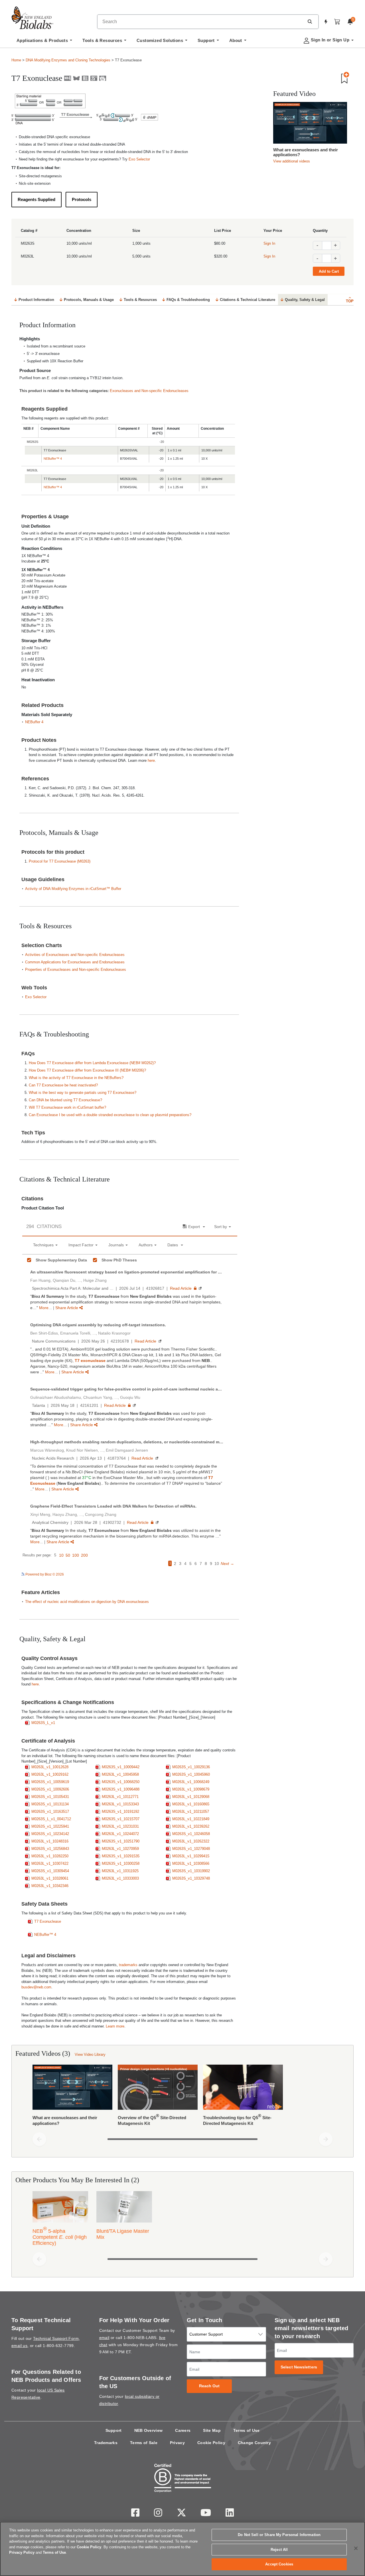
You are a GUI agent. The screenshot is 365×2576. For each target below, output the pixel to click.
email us (19, 2346)
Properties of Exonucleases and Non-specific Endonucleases (76, 969)
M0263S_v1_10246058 (191, 1834)
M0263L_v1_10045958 (120, 1774)
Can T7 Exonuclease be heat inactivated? (63, 1085)
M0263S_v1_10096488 (121, 1789)
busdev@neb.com (36, 1987)
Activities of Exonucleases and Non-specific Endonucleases (75, 955)
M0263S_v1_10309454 (50, 1871)
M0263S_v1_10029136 (191, 1767)
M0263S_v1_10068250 (121, 1782)
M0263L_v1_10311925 (120, 1871)
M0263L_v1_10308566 (191, 1863)
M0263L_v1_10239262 (191, 1826)
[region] (182, 2549)
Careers (183, 2430)
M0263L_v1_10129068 (191, 1797)
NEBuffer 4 (34, 722)
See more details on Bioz (218, 1574)
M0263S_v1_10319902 (191, 1871)
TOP (350, 301)
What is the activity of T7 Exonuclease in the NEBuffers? (76, 1078)
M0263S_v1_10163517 (50, 1812)
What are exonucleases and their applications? (306, 152)
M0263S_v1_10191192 (120, 1812)
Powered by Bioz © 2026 (44, 1574)
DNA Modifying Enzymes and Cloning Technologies (68, 60)
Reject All (279, 2550)
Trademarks (106, 2443)
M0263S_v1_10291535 (121, 1856)
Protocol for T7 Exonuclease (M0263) (60, 861)
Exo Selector (139, 159)
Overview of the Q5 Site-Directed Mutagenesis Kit (152, 2120)
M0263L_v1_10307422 (50, 1863)
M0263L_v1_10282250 (50, 1856)
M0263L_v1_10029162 (50, 1774)
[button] (310, 21)
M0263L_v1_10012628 (50, 1767)
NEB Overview (149, 2430)
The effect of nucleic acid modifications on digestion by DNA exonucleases (87, 1602)
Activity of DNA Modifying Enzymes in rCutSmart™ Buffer (73, 889)
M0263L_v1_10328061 (50, 1878)
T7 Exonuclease (48, 1921)
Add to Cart (329, 271)
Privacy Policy (22, 2552)
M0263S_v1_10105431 (50, 1797)
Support (114, 2430)
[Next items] (326, 2139)
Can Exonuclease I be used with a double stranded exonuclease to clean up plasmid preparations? (110, 1115)
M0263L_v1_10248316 (50, 1841)
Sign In (269, 243)
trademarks (128, 1965)
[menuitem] (44, 42)
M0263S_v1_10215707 (121, 1819)
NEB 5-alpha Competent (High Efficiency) (60, 2236)
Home (16, 60)
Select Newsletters (299, 2367)
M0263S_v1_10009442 (121, 1767)
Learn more (115, 2026)
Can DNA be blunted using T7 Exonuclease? (65, 1100)
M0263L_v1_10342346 (50, 1886)
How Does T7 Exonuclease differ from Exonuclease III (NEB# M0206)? (87, 1070)
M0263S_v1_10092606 (50, 1789)
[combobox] (201, 22)
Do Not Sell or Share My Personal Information (279, 2535)
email (104, 2338)
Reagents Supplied (36, 199)
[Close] (356, 2548)
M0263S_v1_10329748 (191, 1878)
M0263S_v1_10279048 (191, 1849)
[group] (182, 2097)
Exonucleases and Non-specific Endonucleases (149, 391)
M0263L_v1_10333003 (120, 1878)
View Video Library (90, 2054)
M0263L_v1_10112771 (120, 1797)
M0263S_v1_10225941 (50, 1826)
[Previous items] (39, 2139)
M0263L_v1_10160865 (191, 1804)
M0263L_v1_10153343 (120, 1804)
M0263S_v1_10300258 (121, 1863)
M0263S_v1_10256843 (50, 1849)
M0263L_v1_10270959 (120, 1849)
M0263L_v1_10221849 (191, 1819)
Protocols (82, 199)
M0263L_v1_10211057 (191, 1812)
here (151, 760)
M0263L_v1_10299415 (191, 1856)
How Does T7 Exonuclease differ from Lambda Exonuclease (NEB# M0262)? (92, 1063)
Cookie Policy (211, 2443)
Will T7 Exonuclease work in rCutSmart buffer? (67, 1107)
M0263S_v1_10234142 (50, 1834)
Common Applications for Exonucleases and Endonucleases (75, 962)
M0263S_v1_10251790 (121, 1841)
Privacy (177, 2443)
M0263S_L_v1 (43, 1723)
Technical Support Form (56, 2338)
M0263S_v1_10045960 (191, 1774)
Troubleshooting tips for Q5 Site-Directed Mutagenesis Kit (237, 2120)
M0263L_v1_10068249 (191, 1782)
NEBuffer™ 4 (53, 459)
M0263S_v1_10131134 (50, 1804)
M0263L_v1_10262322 (191, 1841)
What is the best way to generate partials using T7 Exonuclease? (83, 1093)
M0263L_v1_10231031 (120, 1826)
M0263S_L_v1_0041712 (51, 1819)
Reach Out (209, 2386)
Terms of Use (247, 2430)
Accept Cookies (279, 2564)
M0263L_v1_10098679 (191, 1789)
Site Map (212, 2430)
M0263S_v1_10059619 (50, 1782)
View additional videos (292, 161)
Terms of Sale (144, 2443)
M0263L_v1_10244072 (120, 1834)
